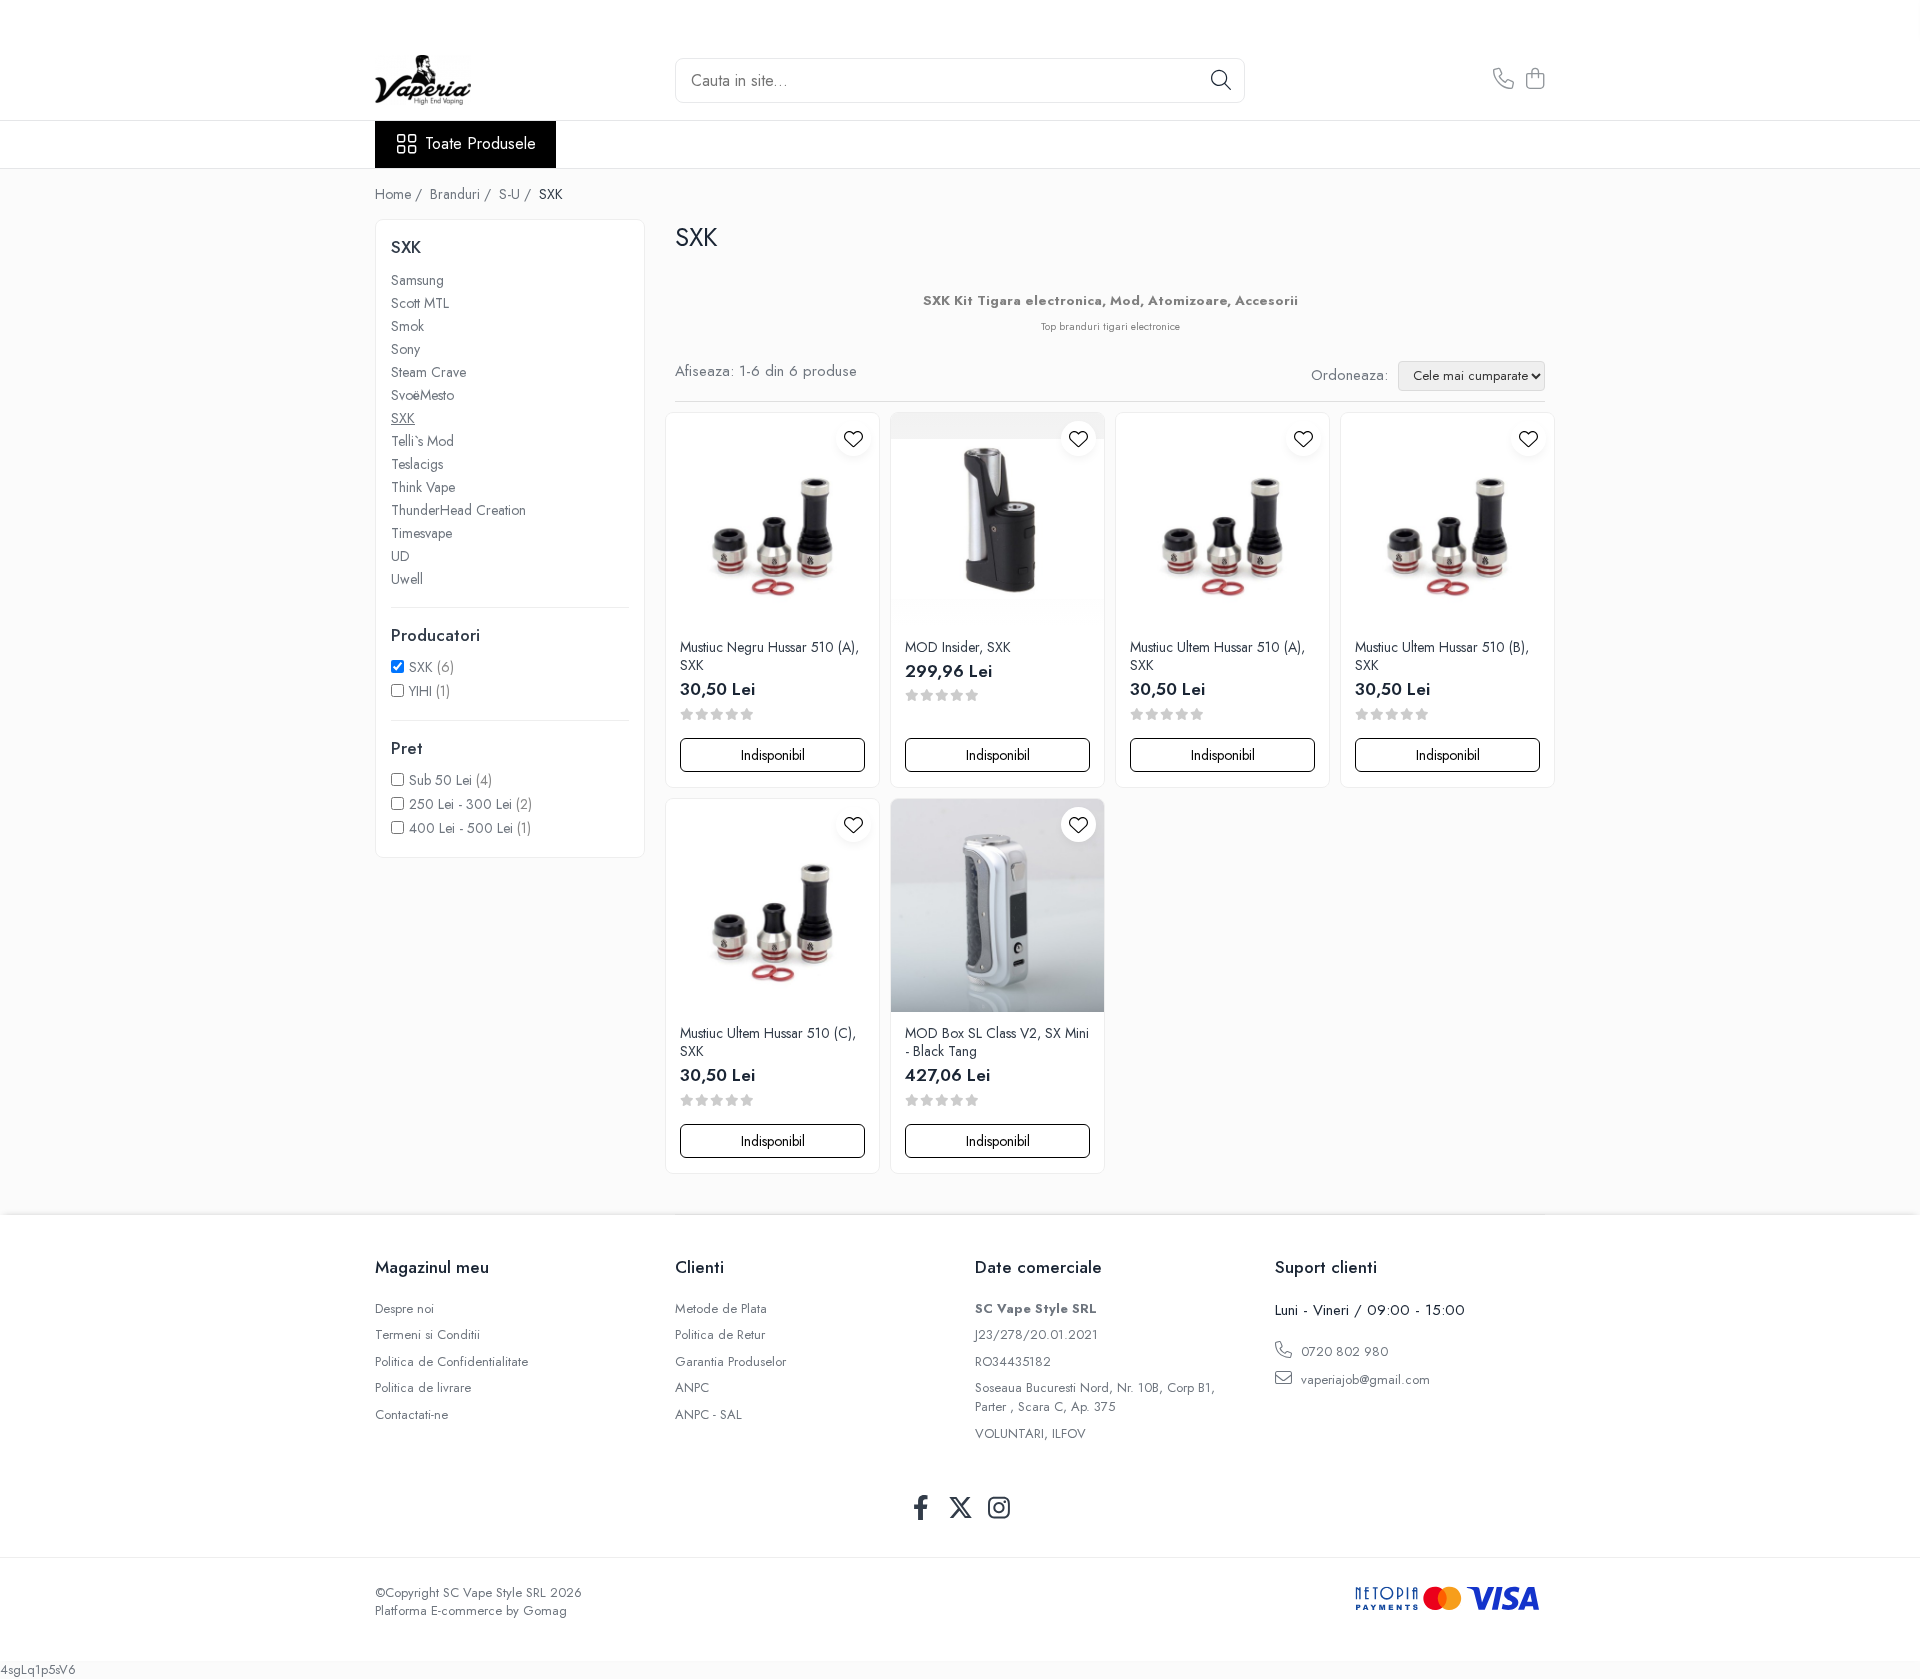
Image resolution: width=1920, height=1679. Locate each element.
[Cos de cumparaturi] (1534, 80)
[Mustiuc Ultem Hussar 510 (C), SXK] (772, 905)
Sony (405, 349)
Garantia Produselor (730, 1362)
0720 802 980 (1342, 1351)
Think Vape (423, 487)
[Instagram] (999, 1509)
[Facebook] (921, 1509)
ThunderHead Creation (458, 510)
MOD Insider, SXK (958, 647)
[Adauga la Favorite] (853, 438)
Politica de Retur (720, 1335)
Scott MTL (420, 303)
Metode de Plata (721, 1309)
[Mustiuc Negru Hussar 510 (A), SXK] (772, 519)
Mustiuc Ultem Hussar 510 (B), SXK (1442, 656)
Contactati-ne (411, 1415)
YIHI (420, 691)
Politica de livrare (423, 1388)
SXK (403, 418)
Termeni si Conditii (427, 1335)
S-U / (517, 194)
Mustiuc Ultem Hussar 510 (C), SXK (768, 1042)
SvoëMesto (422, 395)
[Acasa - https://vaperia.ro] (475, 80)
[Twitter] (960, 1509)
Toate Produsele (480, 144)
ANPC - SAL (708, 1415)
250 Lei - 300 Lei (460, 804)
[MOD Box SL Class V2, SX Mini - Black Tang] (997, 905)
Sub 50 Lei (440, 780)
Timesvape (421, 533)
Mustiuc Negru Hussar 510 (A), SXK (769, 656)
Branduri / (462, 194)
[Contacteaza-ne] (1503, 80)
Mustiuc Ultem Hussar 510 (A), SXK (1217, 656)
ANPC (692, 1388)
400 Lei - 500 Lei (461, 828)
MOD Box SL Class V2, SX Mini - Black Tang (997, 1042)
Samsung (417, 280)
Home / (400, 194)
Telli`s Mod (422, 441)
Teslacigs (417, 464)
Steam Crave (428, 372)
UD (400, 556)
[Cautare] (1221, 80)
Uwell (407, 579)
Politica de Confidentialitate (451, 1362)
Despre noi (404, 1309)
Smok (407, 326)
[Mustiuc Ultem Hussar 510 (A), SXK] (1222, 519)
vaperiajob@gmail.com (1363, 1379)
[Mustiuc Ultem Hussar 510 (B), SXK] (1447, 519)
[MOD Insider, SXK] (997, 519)
